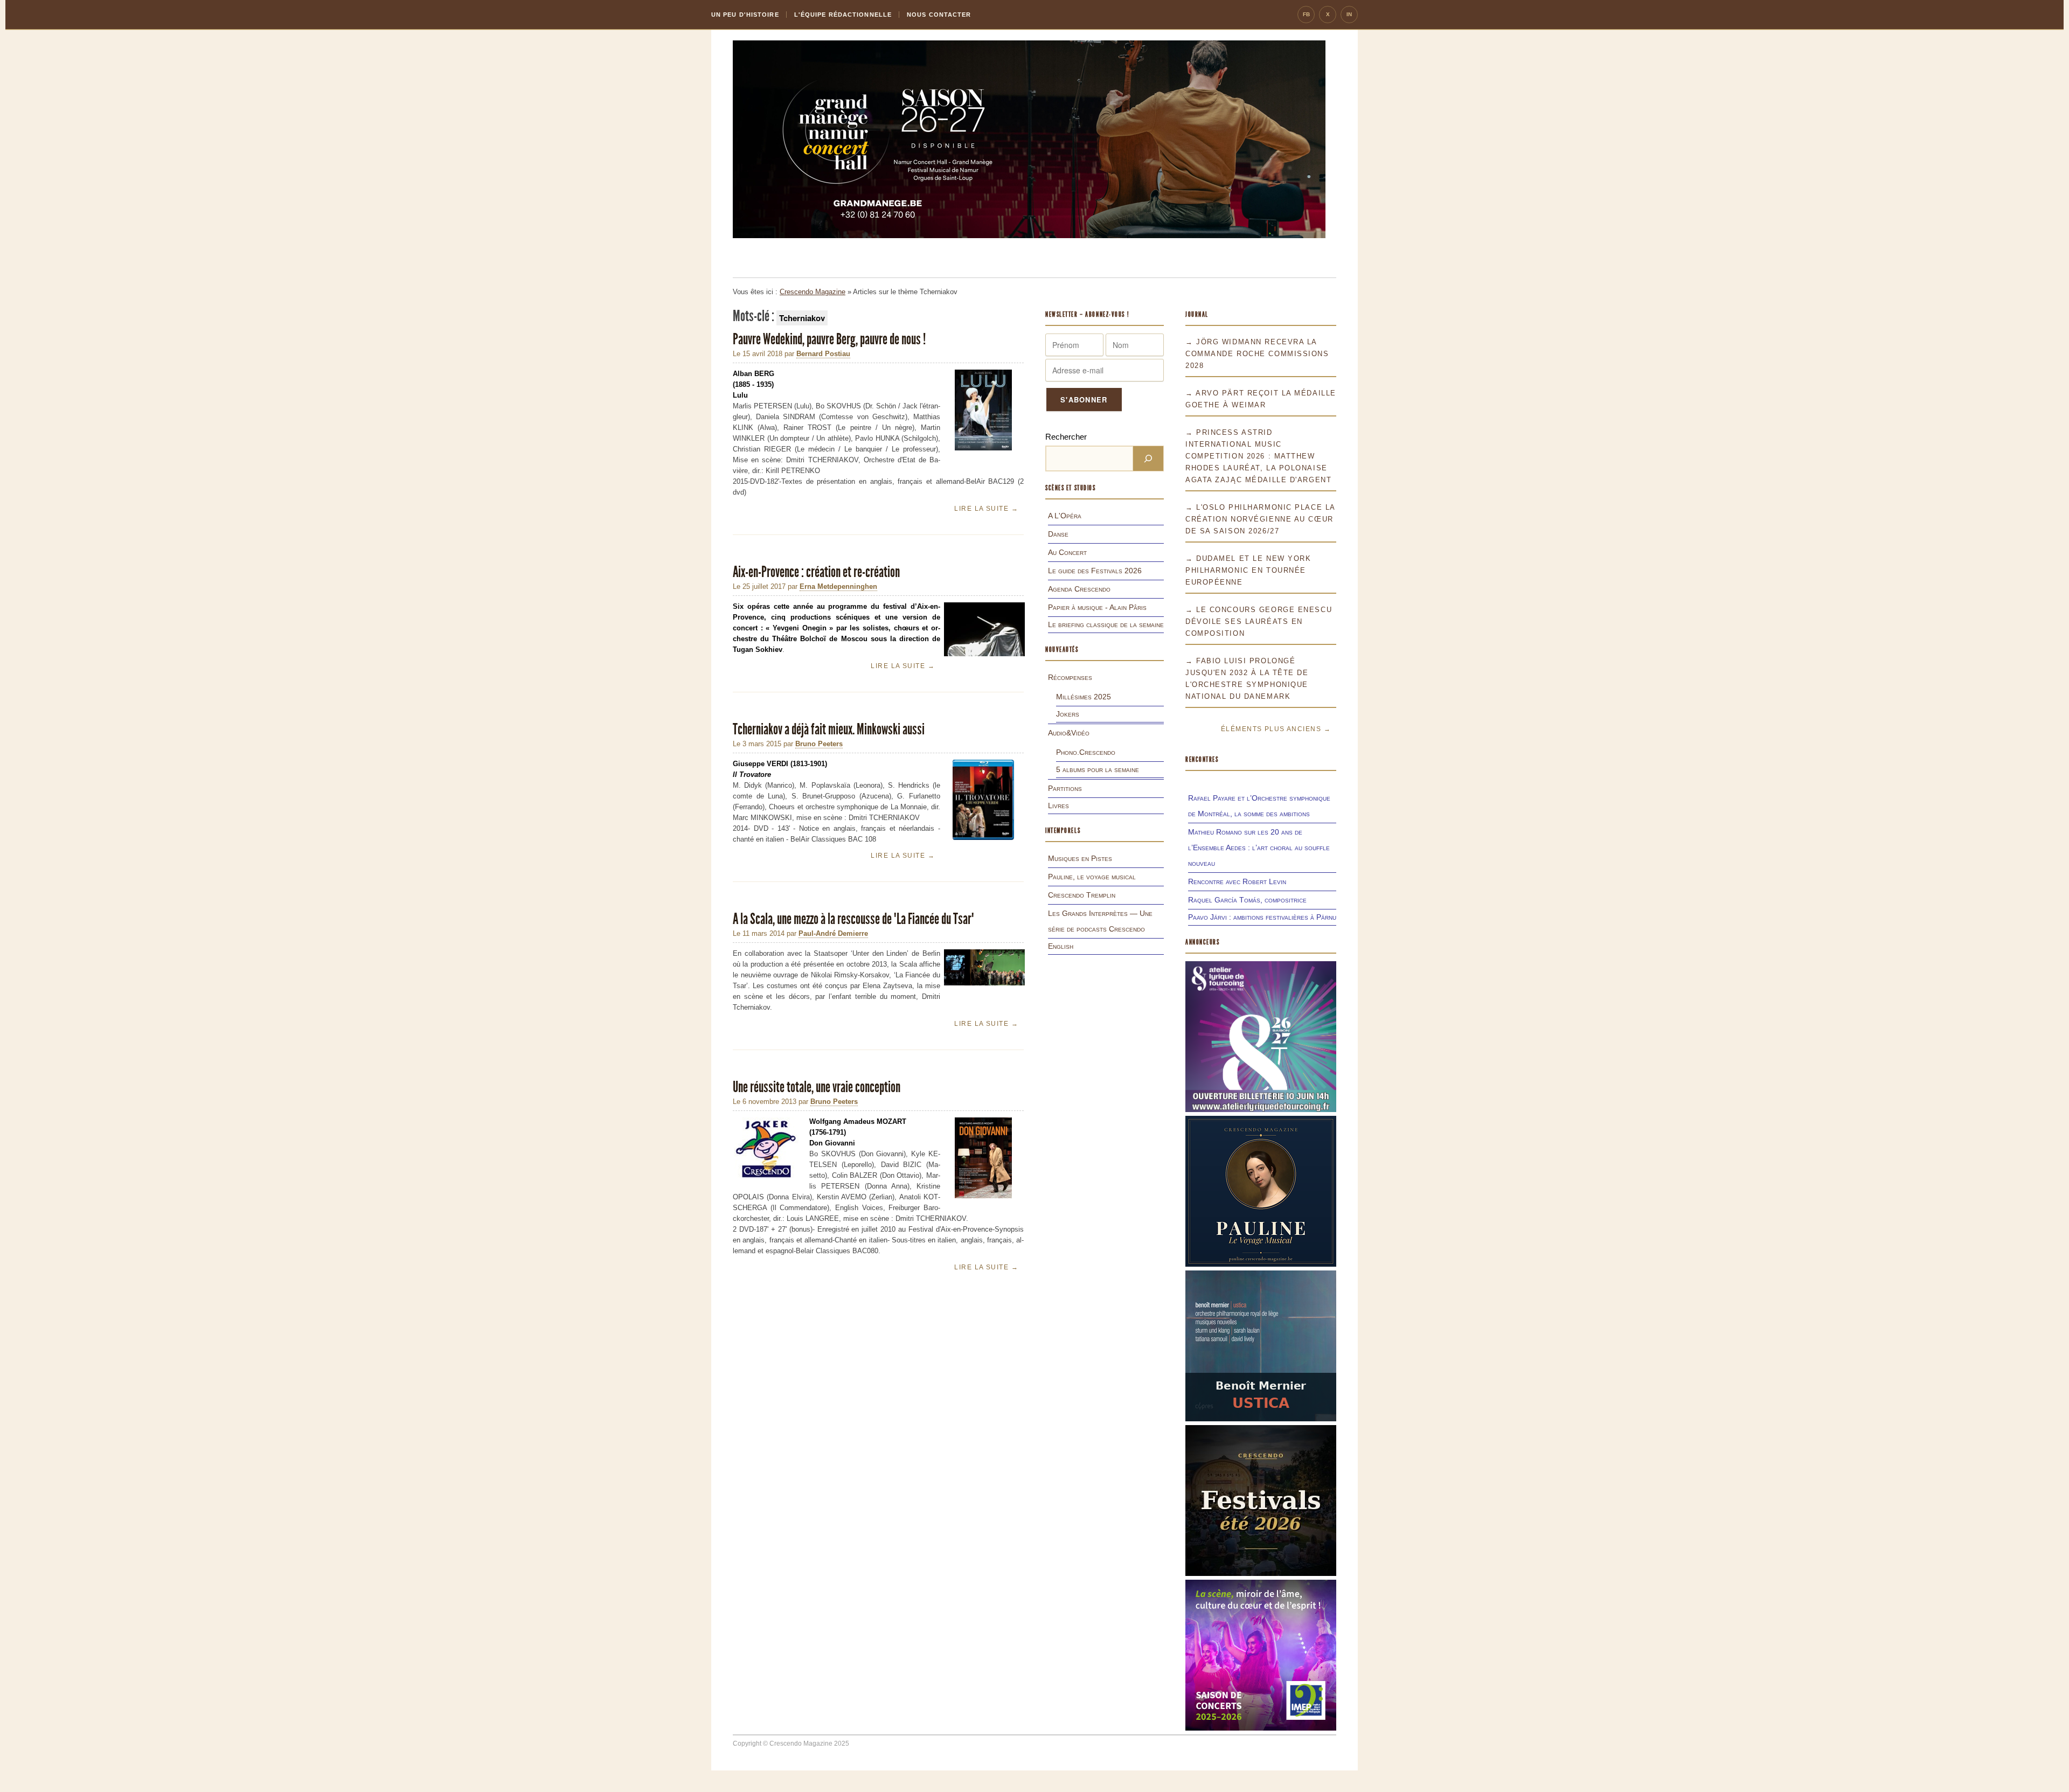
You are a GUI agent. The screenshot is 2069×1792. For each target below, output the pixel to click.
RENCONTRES (1202, 759)
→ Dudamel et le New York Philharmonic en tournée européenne (1248, 570)
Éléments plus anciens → (1276, 729)
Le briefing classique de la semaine (1106, 624)
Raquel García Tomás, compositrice (1247, 900)
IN (1349, 14)
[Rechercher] (1148, 459)
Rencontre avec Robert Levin (1237, 881)
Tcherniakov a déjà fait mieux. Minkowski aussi (829, 729)
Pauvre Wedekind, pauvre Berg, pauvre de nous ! (829, 339)
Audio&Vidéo (1069, 733)
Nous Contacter (939, 15)
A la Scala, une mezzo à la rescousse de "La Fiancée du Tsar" (853, 919)
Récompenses (1070, 677)
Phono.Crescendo (1086, 752)
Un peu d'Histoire (745, 15)
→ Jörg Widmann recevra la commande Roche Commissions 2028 (1257, 354)
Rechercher (1066, 437)
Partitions (1065, 788)
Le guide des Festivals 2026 (1095, 571)
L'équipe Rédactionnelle (843, 15)
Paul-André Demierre (833, 933)
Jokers (1068, 714)
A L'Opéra (1065, 516)
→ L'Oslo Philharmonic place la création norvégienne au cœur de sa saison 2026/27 (1260, 519)
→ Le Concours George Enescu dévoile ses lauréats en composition (1259, 621)
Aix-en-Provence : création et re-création (816, 572)
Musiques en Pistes (1080, 858)
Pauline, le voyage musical (1092, 877)
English (1061, 946)
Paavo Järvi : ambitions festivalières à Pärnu (1262, 917)
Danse (1058, 534)
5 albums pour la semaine (1098, 769)
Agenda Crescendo (1079, 589)
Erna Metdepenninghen (838, 586)
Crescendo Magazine (813, 292)
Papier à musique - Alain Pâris (1097, 607)
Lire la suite (986, 509)
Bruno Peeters (819, 744)
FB (1306, 14)
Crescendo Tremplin (1082, 895)
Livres (1058, 805)
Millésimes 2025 (1084, 697)
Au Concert (1067, 552)
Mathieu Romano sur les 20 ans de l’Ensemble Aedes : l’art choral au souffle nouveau (1259, 848)
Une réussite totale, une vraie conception (817, 1087)
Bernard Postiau (823, 354)
